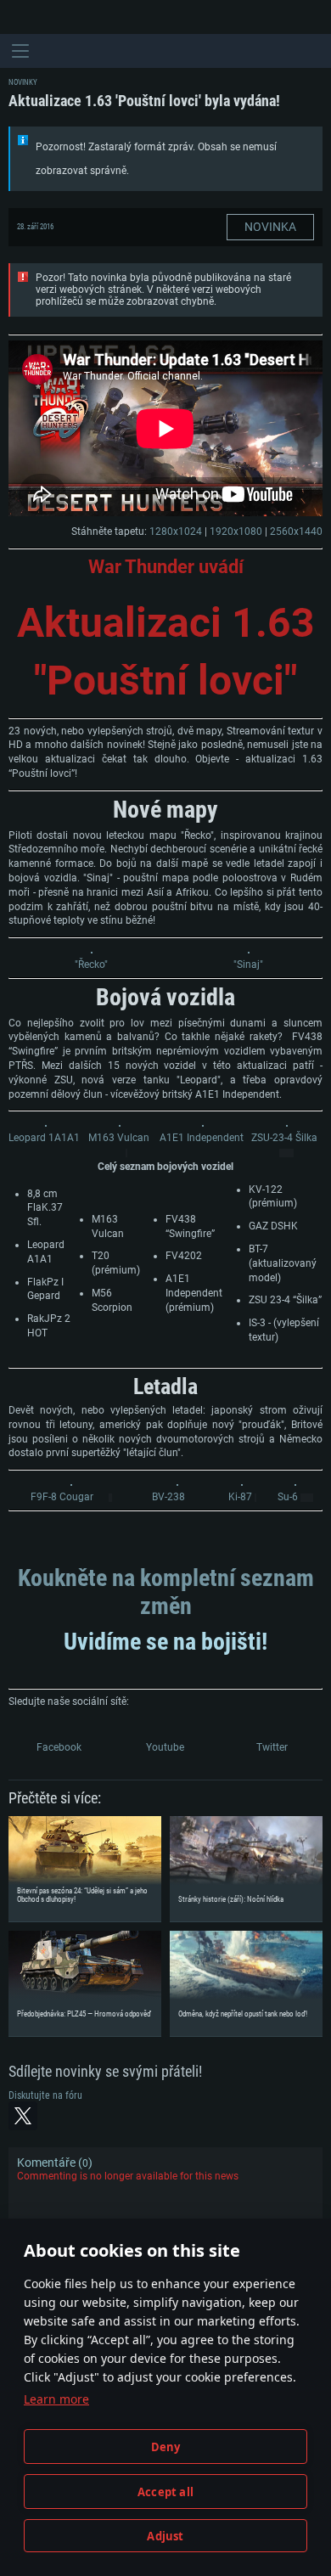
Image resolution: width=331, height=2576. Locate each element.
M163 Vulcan (119, 1138)
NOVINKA (270, 227)
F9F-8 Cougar (62, 1497)
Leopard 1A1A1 (44, 1138)
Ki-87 (240, 1497)
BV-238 (168, 1497)
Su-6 (288, 1497)
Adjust (165, 2536)
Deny (166, 2447)
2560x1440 (296, 532)
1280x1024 (176, 532)
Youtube (165, 1747)
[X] (23, 2116)
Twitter (272, 1747)
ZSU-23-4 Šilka (284, 1138)
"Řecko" (91, 965)
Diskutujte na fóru (45, 2095)
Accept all (165, 2492)
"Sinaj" (248, 965)
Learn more (56, 2399)
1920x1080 (236, 532)
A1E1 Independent (202, 1138)
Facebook (59, 1747)
